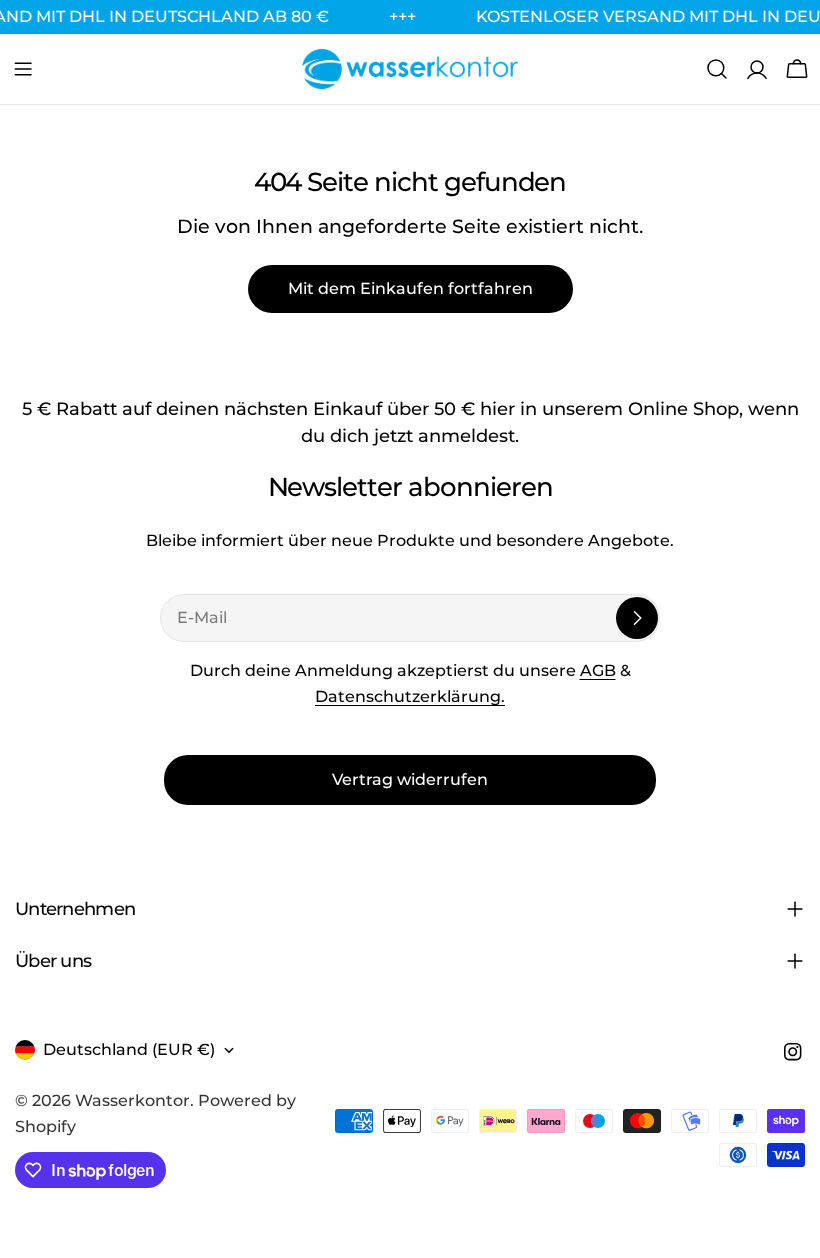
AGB (598, 670)
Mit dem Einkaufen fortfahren (410, 288)
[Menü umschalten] (23, 69)
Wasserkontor (132, 1100)
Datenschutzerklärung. (410, 696)
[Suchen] (717, 69)
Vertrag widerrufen (410, 779)
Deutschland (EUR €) (129, 1049)
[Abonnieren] (637, 618)
